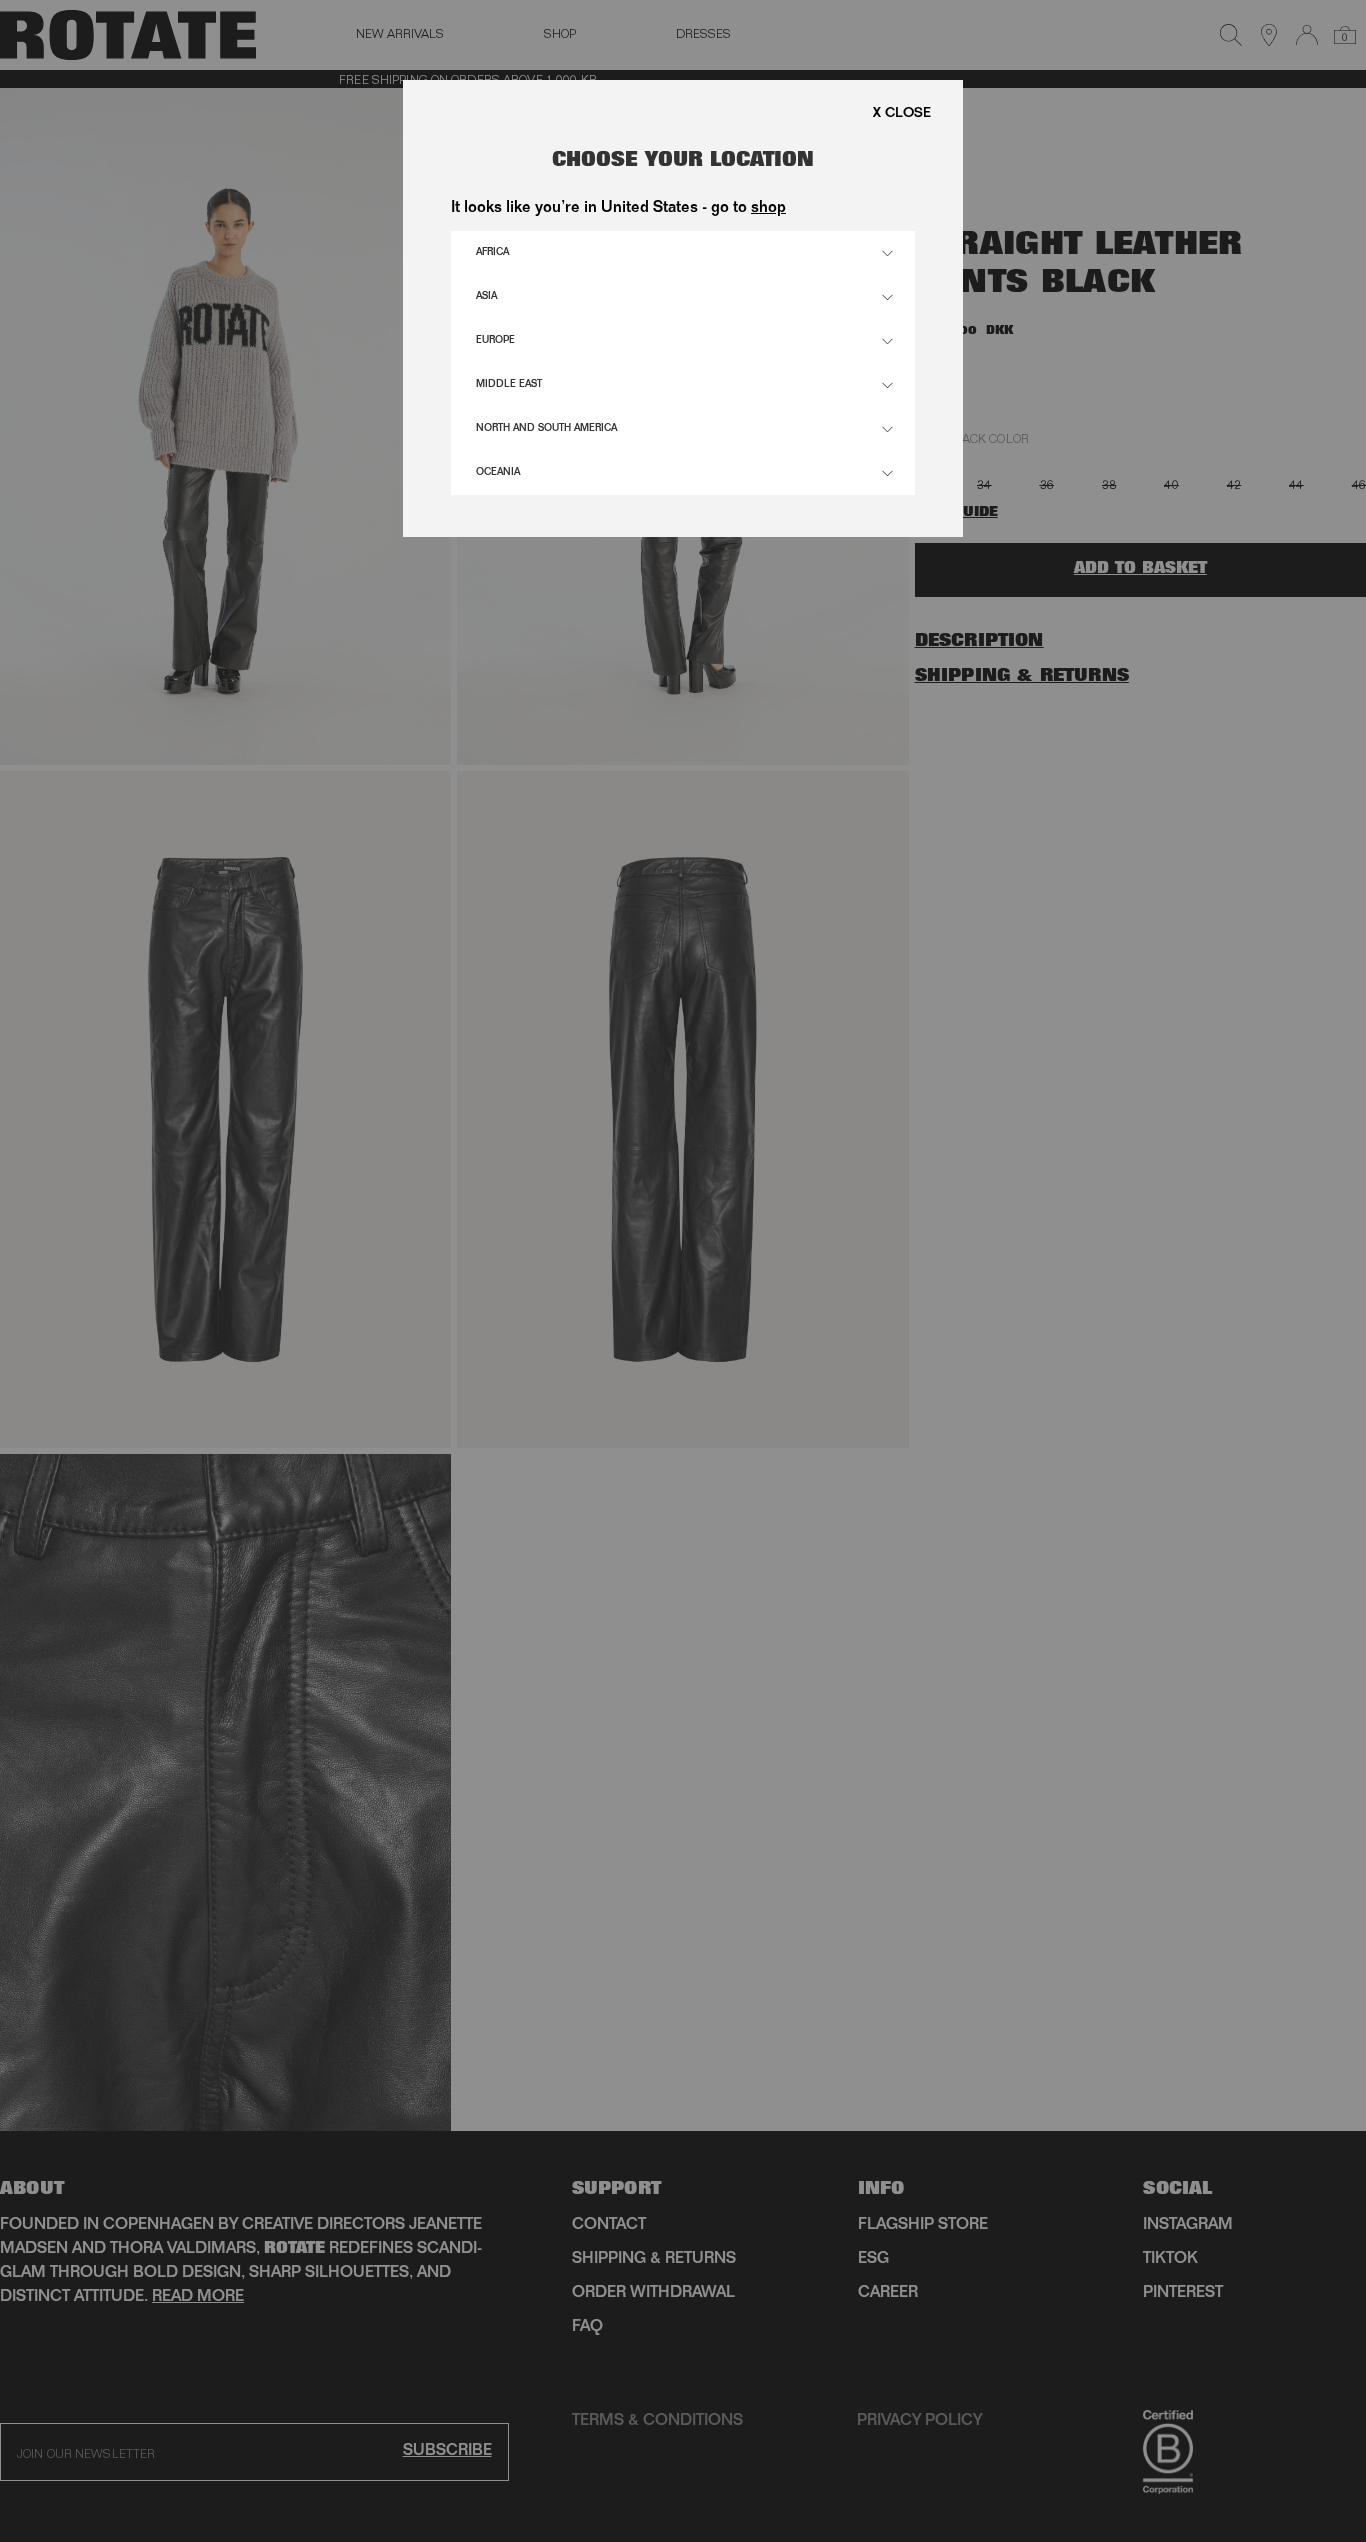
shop (768, 209)
